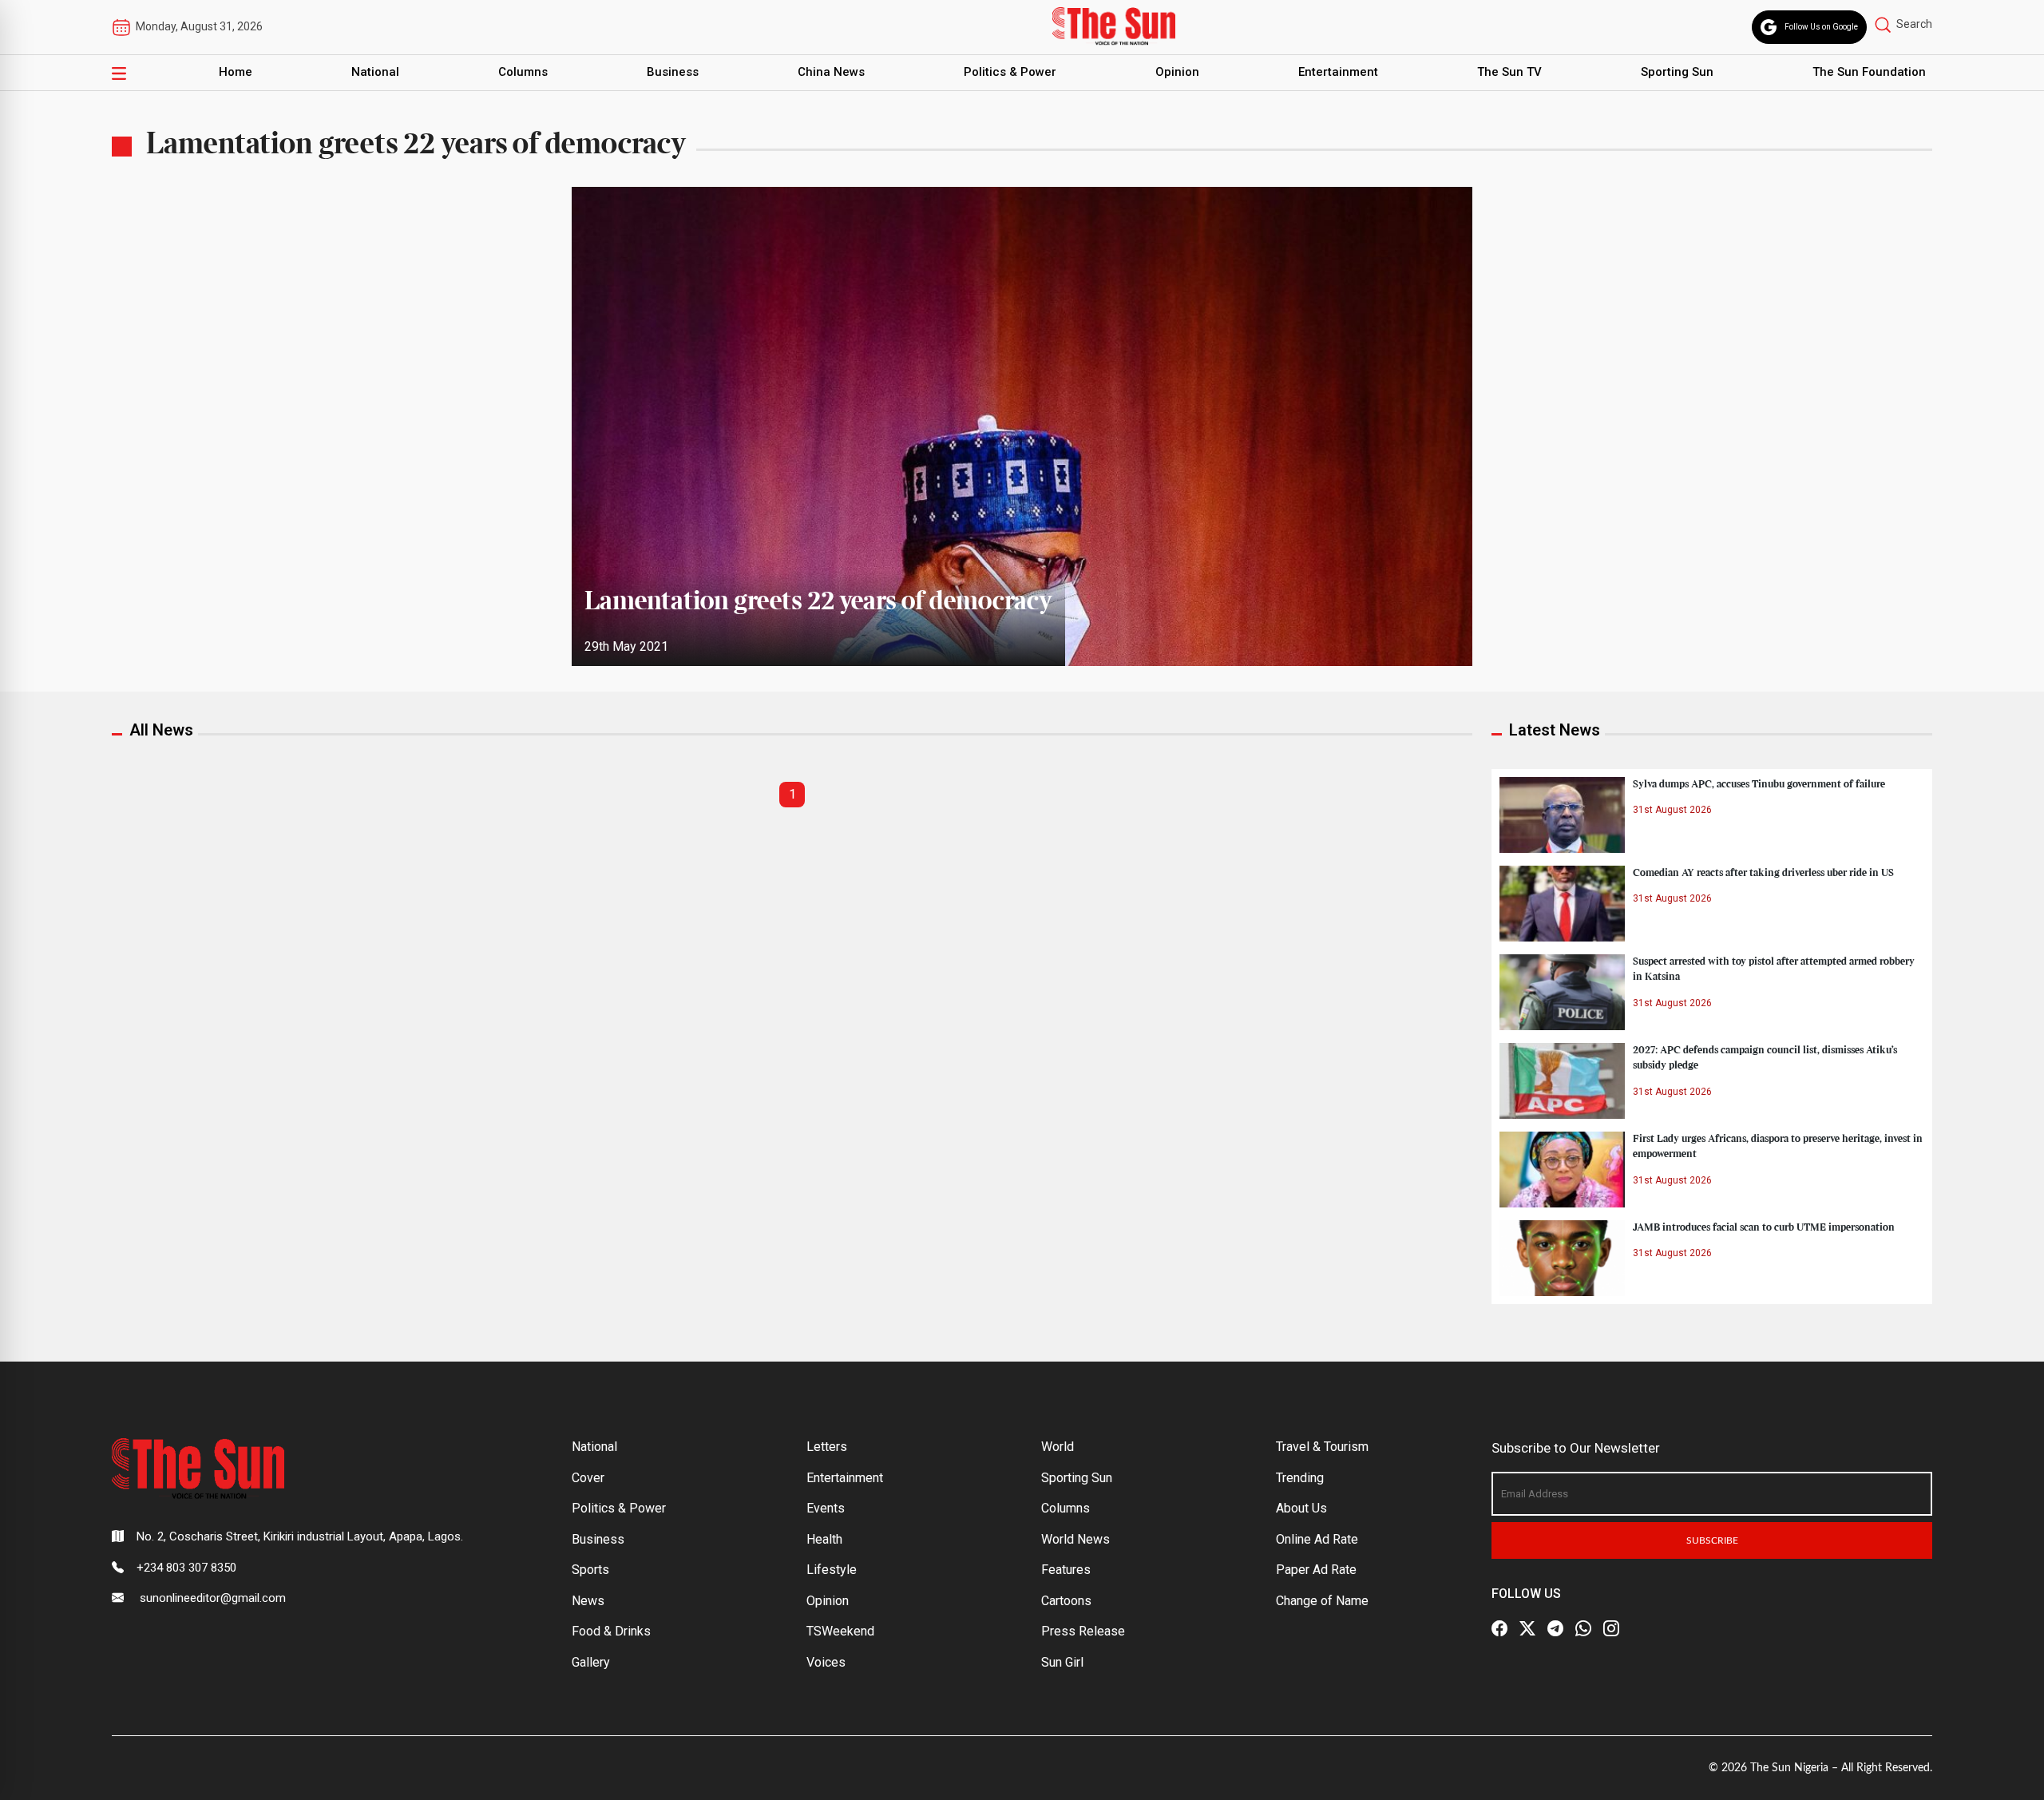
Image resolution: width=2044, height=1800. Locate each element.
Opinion (1177, 72)
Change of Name (1322, 1601)
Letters (827, 1447)
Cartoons (1066, 1601)
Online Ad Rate (1317, 1539)
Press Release (1083, 1631)
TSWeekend (840, 1631)
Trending (1300, 1478)
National (375, 72)
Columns (523, 72)
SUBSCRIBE (1712, 1540)
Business (673, 72)
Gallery (591, 1662)
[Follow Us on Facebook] (1499, 1628)
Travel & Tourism (1322, 1447)
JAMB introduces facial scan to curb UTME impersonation (1764, 1227)
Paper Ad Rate (1316, 1570)
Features (1066, 1570)
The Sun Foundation (1869, 72)
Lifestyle (832, 1570)
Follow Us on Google (1821, 27)
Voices (826, 1662)
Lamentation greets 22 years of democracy (818, 602)
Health (824, 1539)
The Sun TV (1509, 72)
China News (831, 72)
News (588, 1601)
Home (236, 72)
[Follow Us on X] (1527, 1628)
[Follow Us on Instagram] (1611, 1628)
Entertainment (1338, 72)
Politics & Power (1010, 72)
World (1058, 1447)
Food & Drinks (611, 1631)
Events (826, 1508)
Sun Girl (1062, 1662)
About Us (1301, 1508)
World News (1075, 1539)
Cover (588, 1478)
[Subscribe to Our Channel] (1555, 1628)
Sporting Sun (1677, 72)
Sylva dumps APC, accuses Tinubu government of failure (1759, 784)
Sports (590, 1570)
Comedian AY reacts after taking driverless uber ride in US (1763, 873)
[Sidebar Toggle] (119, 73)
